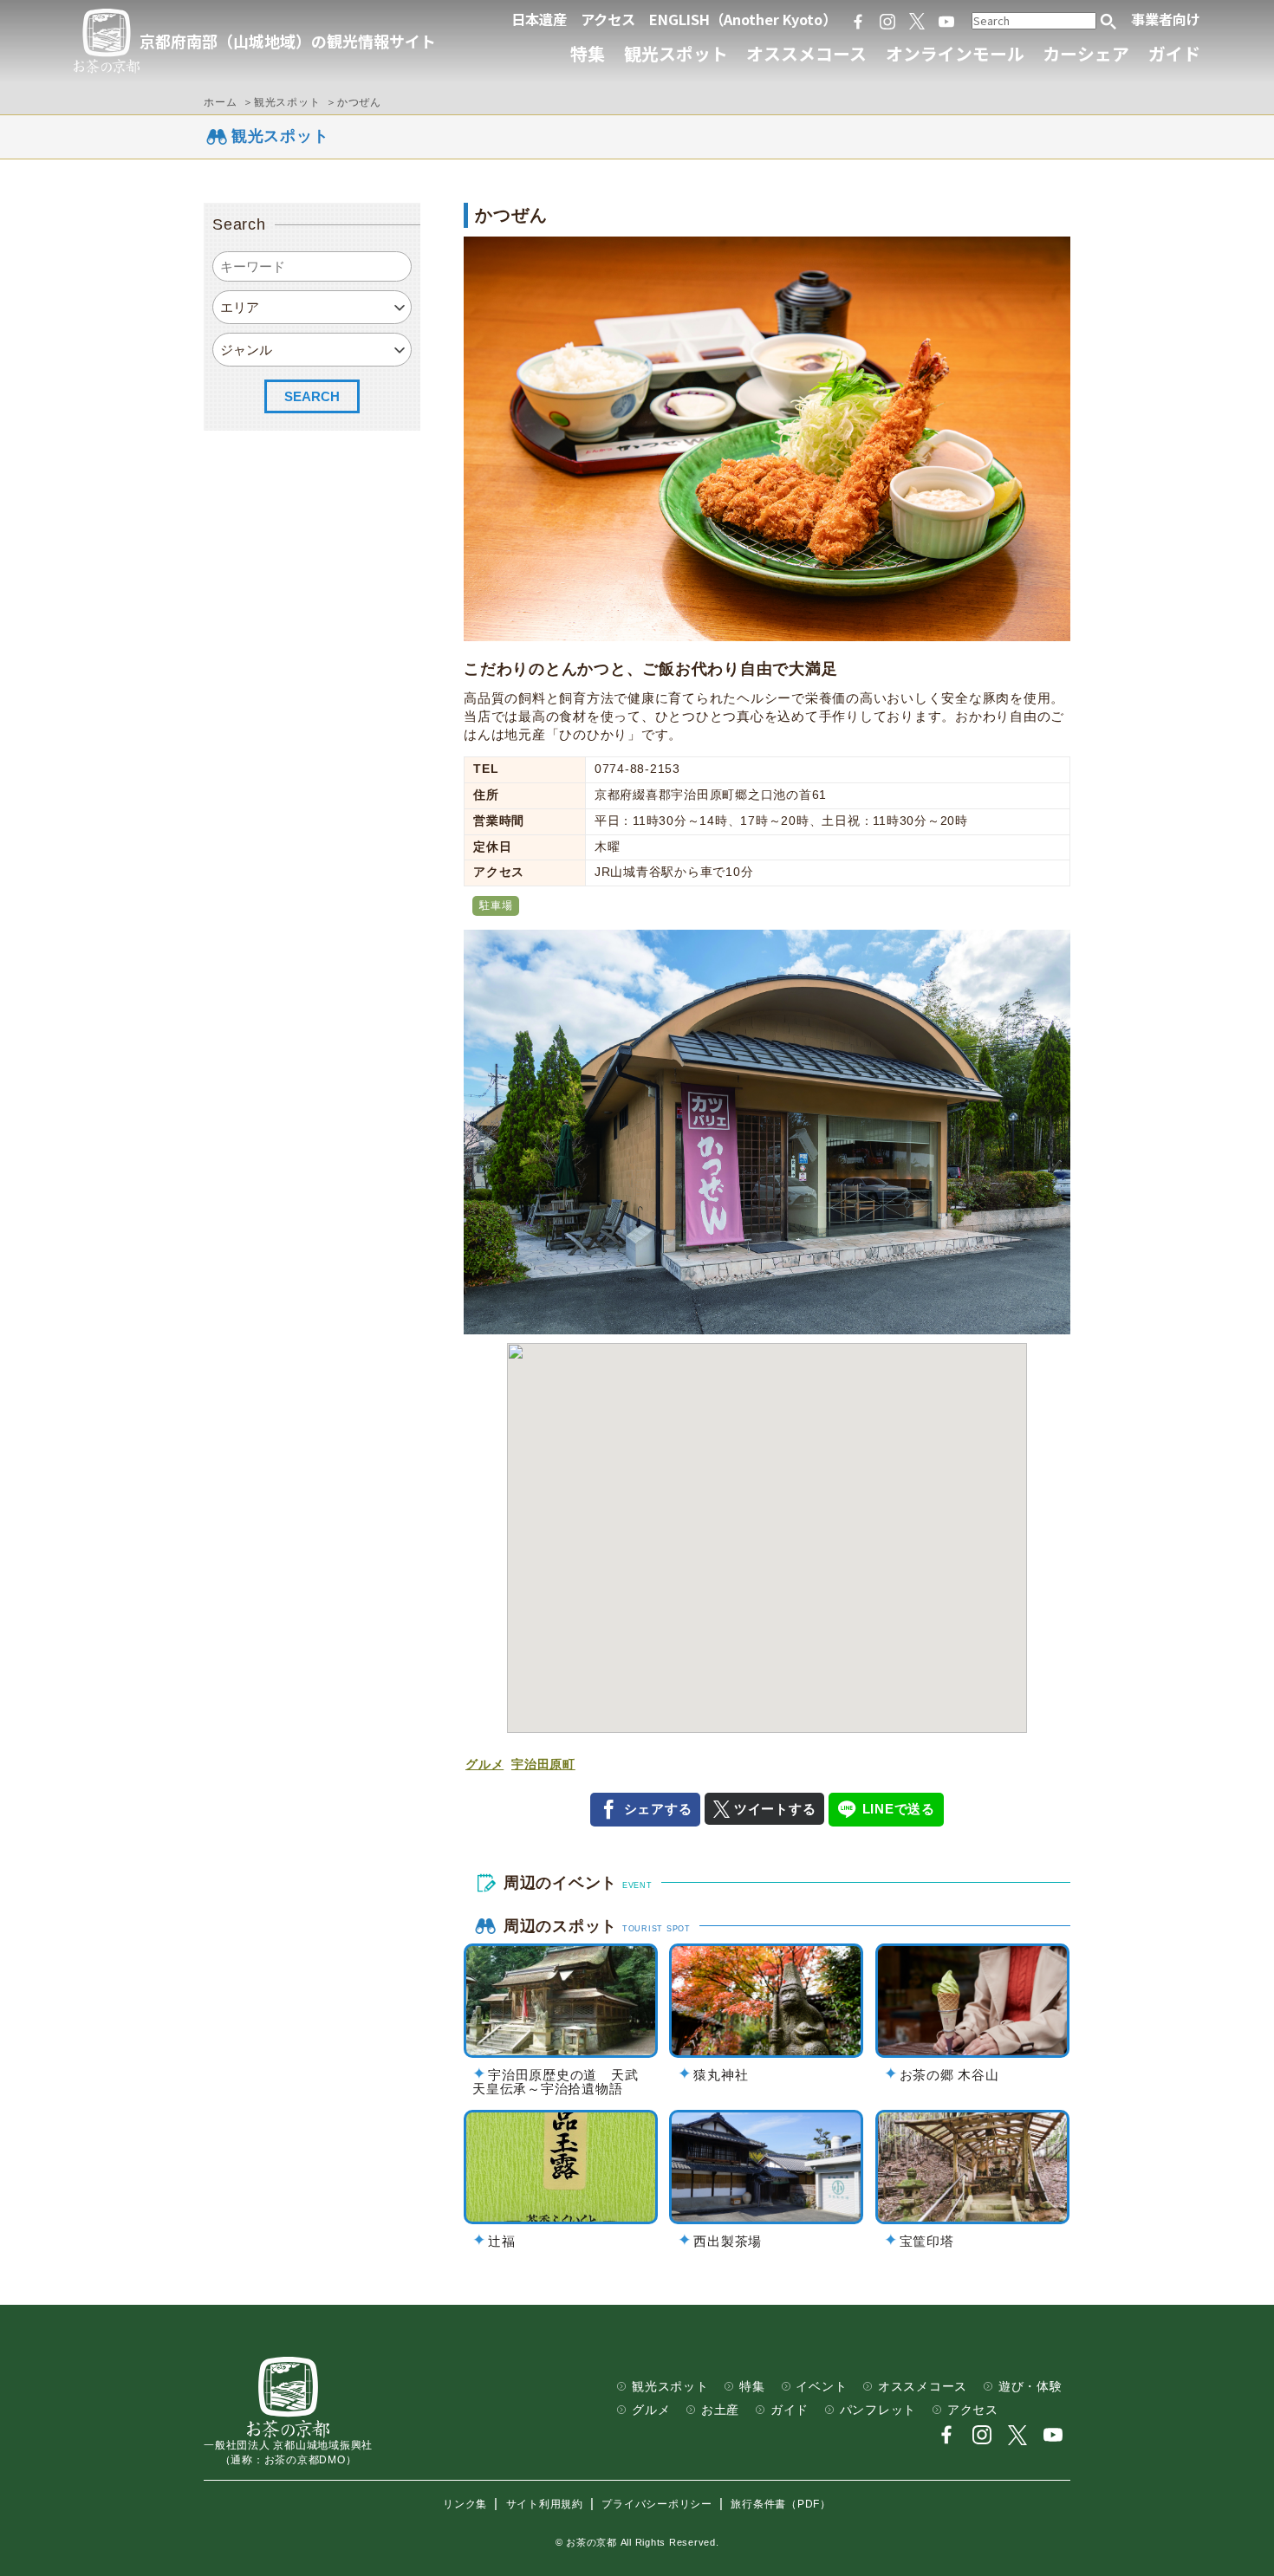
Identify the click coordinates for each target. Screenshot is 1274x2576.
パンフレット (878, 2410)
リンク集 (465, 2504)
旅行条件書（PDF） (781, 2504)
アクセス (608, 19)
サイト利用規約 (545, 2504)
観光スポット (676, 53)
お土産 (720, 2410)
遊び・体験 (1030, 2387)
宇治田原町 (543, 1765)
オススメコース (806, 53)
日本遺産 (539, 19)
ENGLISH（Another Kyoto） (743, 19)
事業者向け (1166, 19)
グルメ (484, 1765)
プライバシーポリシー (657, 2504)
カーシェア (1086, 53)
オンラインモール (955, 53)
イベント (821, 2387)
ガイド (1174, 53)
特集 (588, 53)
